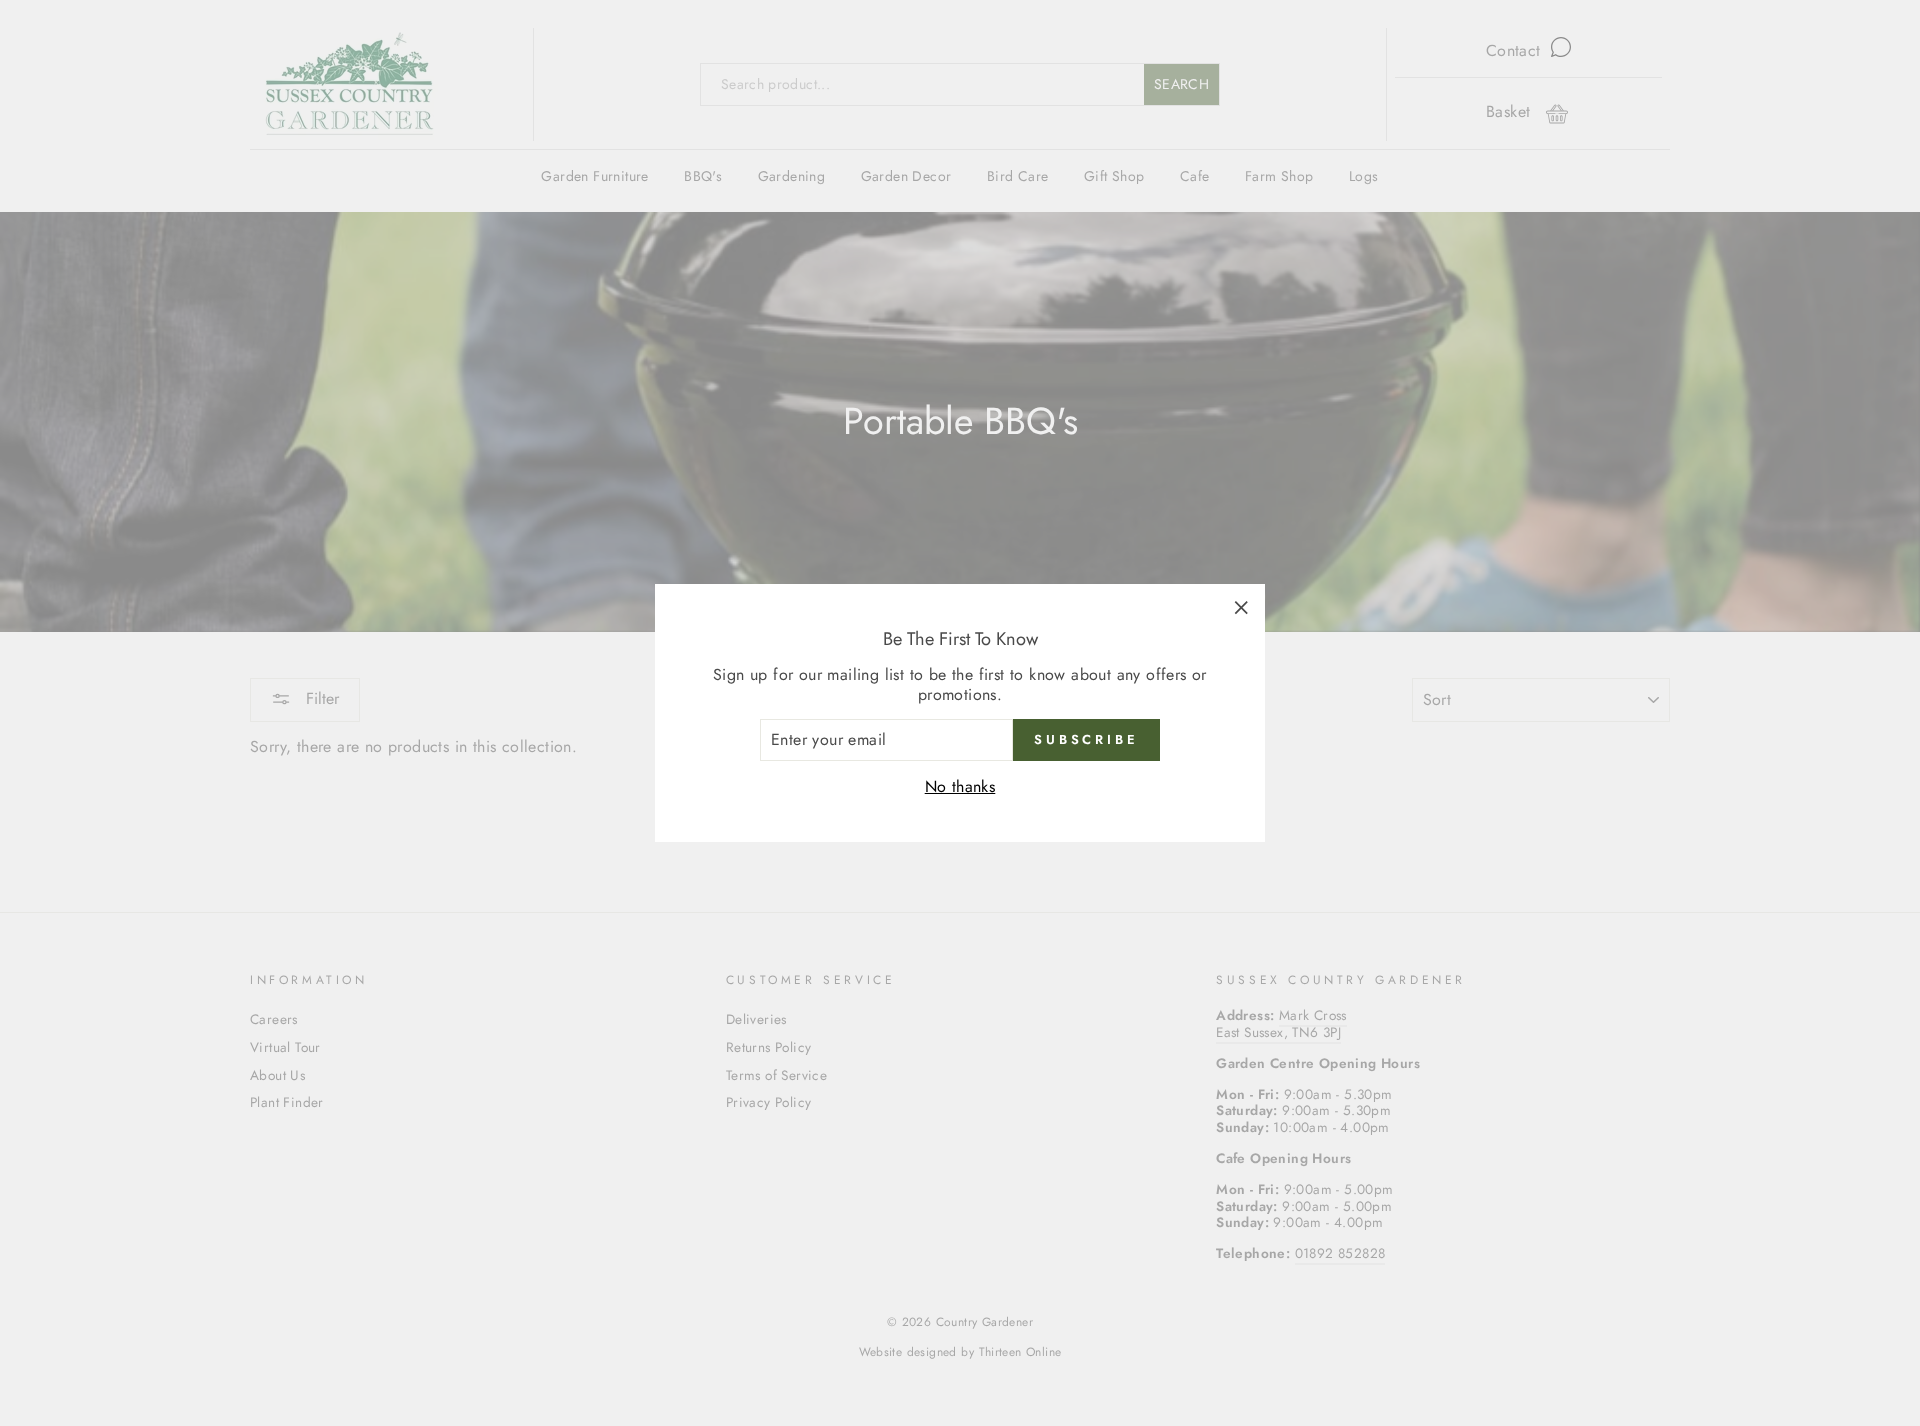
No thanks (960, 786)
